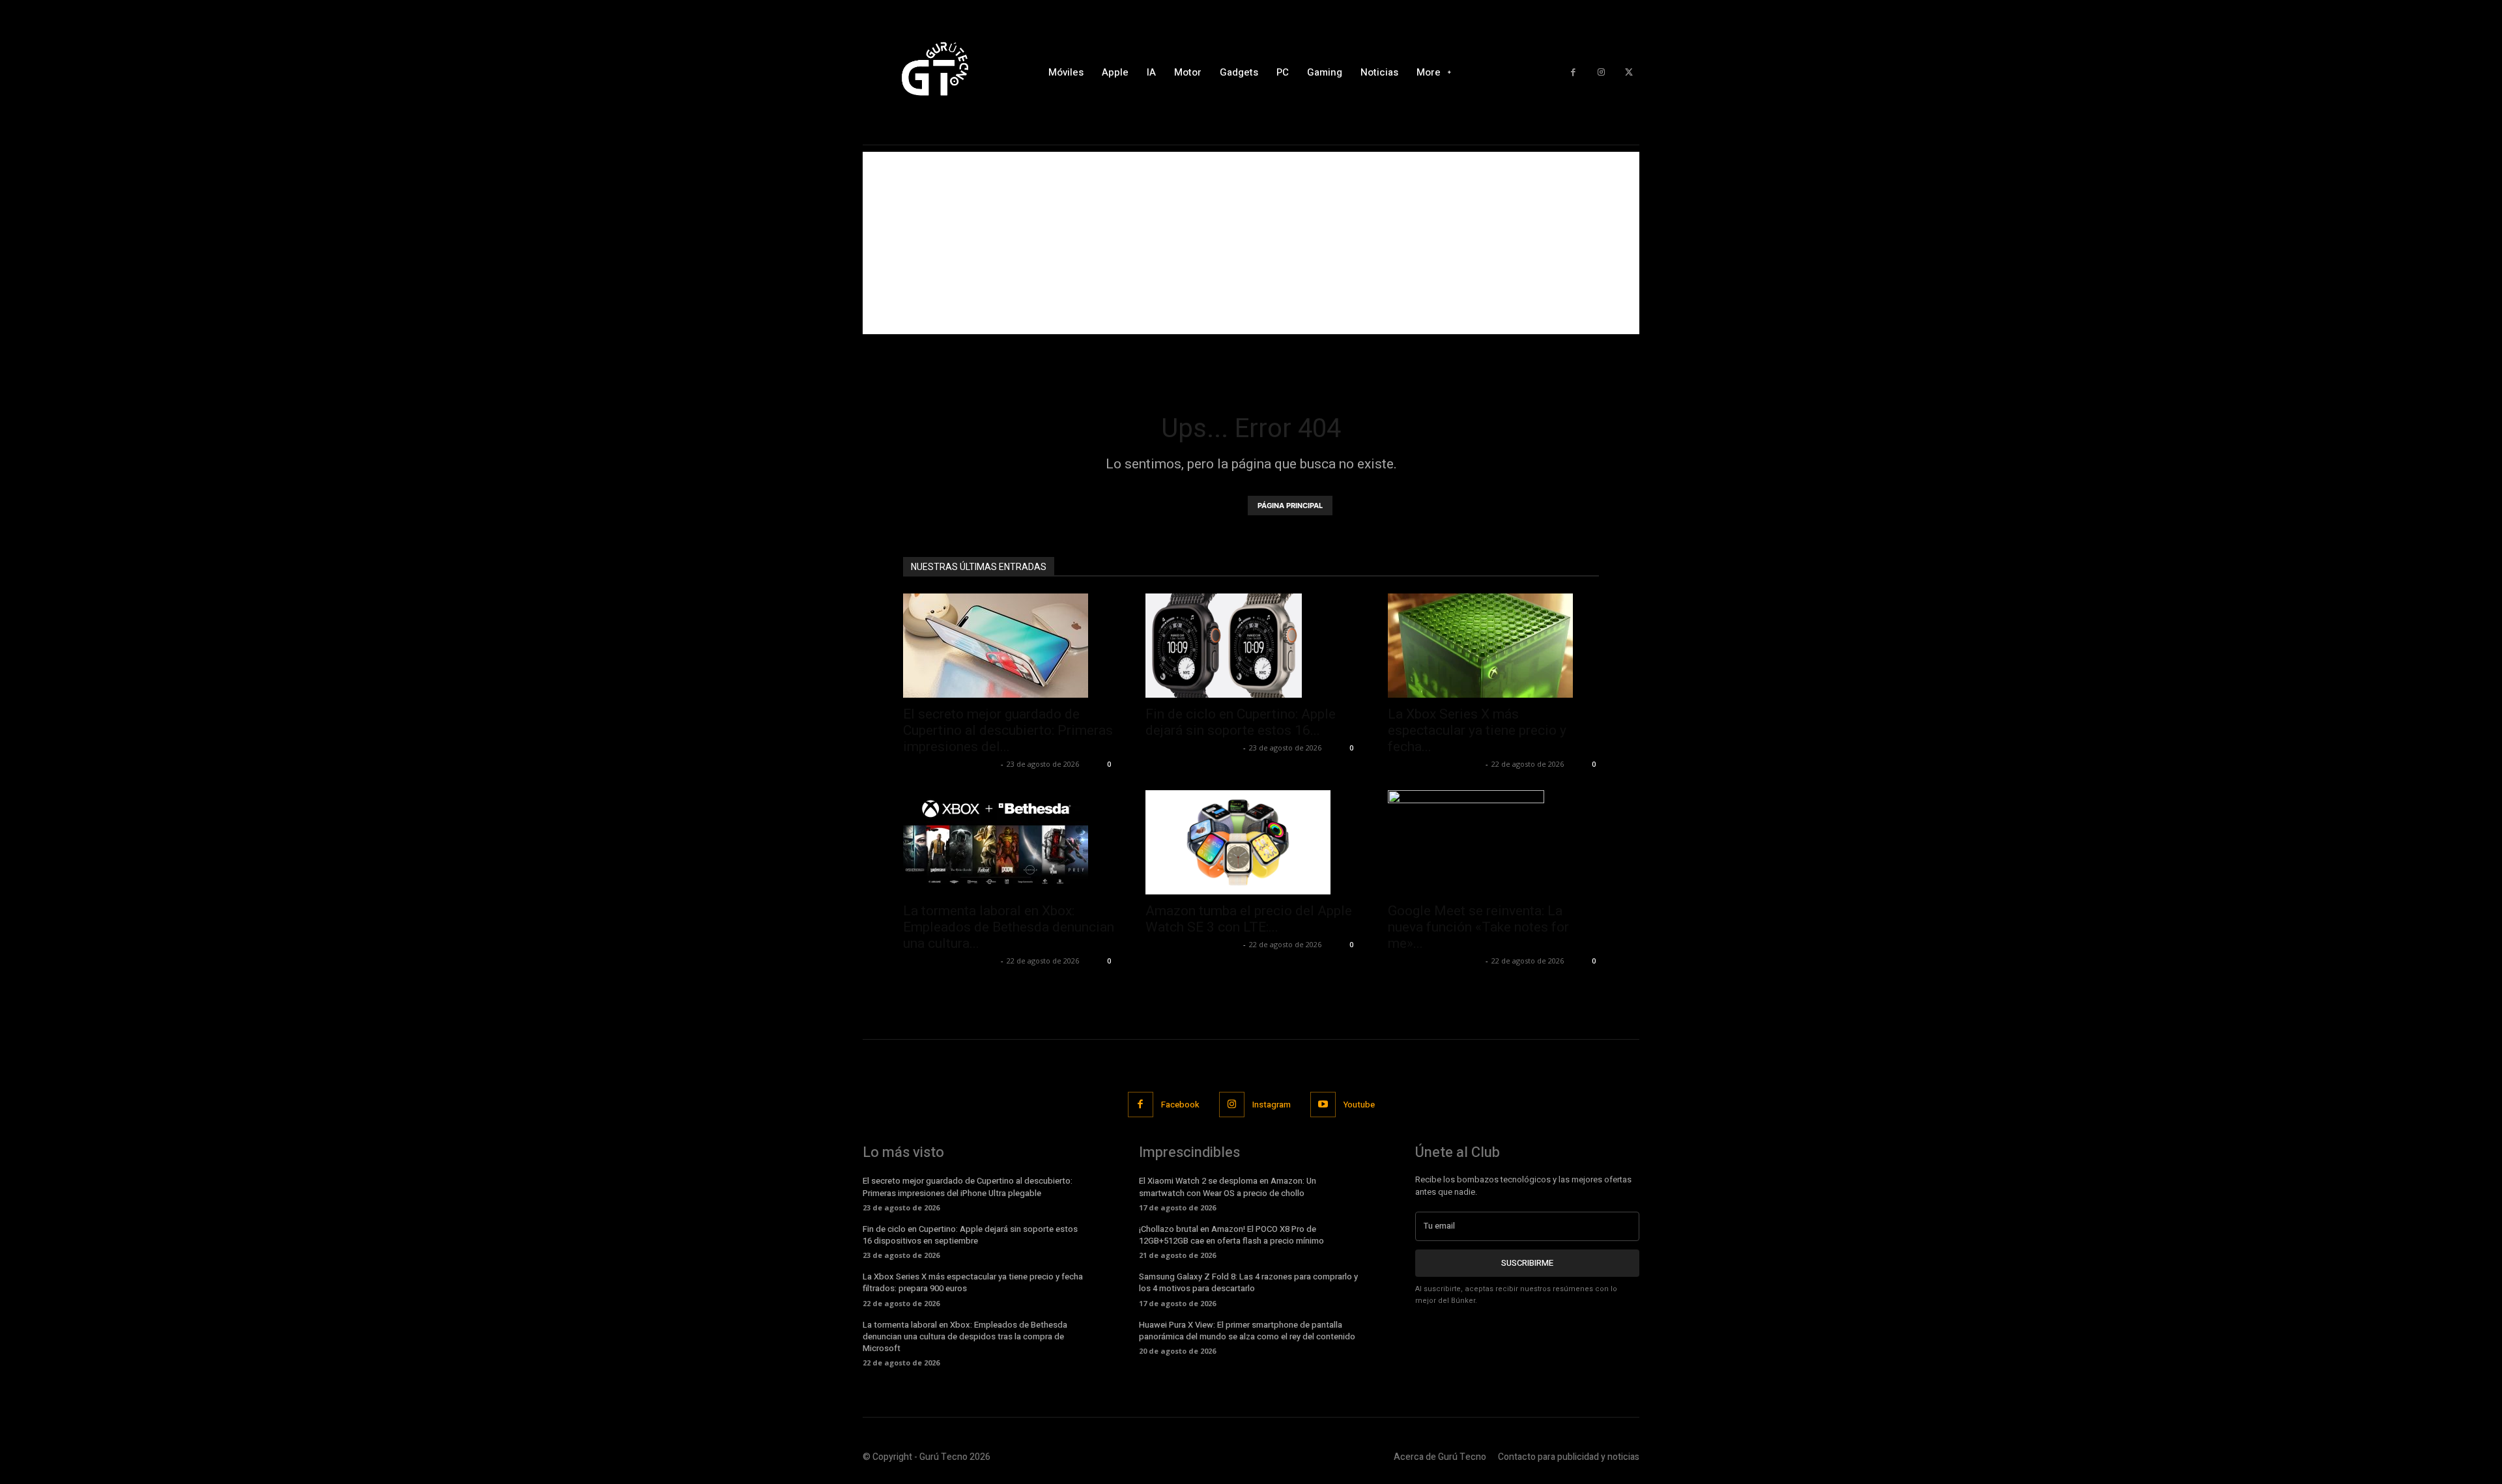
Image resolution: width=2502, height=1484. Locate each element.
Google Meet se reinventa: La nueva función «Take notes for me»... (1478, 927)
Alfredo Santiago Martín (950, 764)
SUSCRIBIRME (1527, 1263)
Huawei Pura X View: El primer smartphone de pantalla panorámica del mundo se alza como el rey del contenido (1247, 1331)
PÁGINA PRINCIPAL (1290, 506)
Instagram (1272, 1105)
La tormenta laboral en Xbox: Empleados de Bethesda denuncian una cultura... (1009, 927)
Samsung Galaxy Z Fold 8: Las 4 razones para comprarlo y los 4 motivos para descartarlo (1248, 1282)
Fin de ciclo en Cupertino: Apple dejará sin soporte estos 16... (1241, 722)
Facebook (1180, 1105)
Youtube (1359, 1105)
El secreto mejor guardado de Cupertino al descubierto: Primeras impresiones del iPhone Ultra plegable (968, 1187)
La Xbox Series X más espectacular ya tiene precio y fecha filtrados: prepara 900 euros (973, 1282)
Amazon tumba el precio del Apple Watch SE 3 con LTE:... (1249, 919)
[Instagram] (1601, 73)
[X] (1629, 73)
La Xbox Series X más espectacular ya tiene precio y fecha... (1477, 730)
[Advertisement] (1251, 243)
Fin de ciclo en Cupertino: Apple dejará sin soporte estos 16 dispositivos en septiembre (970, 1235)
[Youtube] (1323, 1105)
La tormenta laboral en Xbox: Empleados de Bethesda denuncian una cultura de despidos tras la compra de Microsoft (965, 1336)
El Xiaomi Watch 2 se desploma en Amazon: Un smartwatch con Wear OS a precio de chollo (1228, 1187)
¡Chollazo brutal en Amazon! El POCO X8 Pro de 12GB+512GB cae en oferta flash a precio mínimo (1231, 1235)
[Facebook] (1573, 73)
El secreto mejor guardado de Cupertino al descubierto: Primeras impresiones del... (1008, 730)
